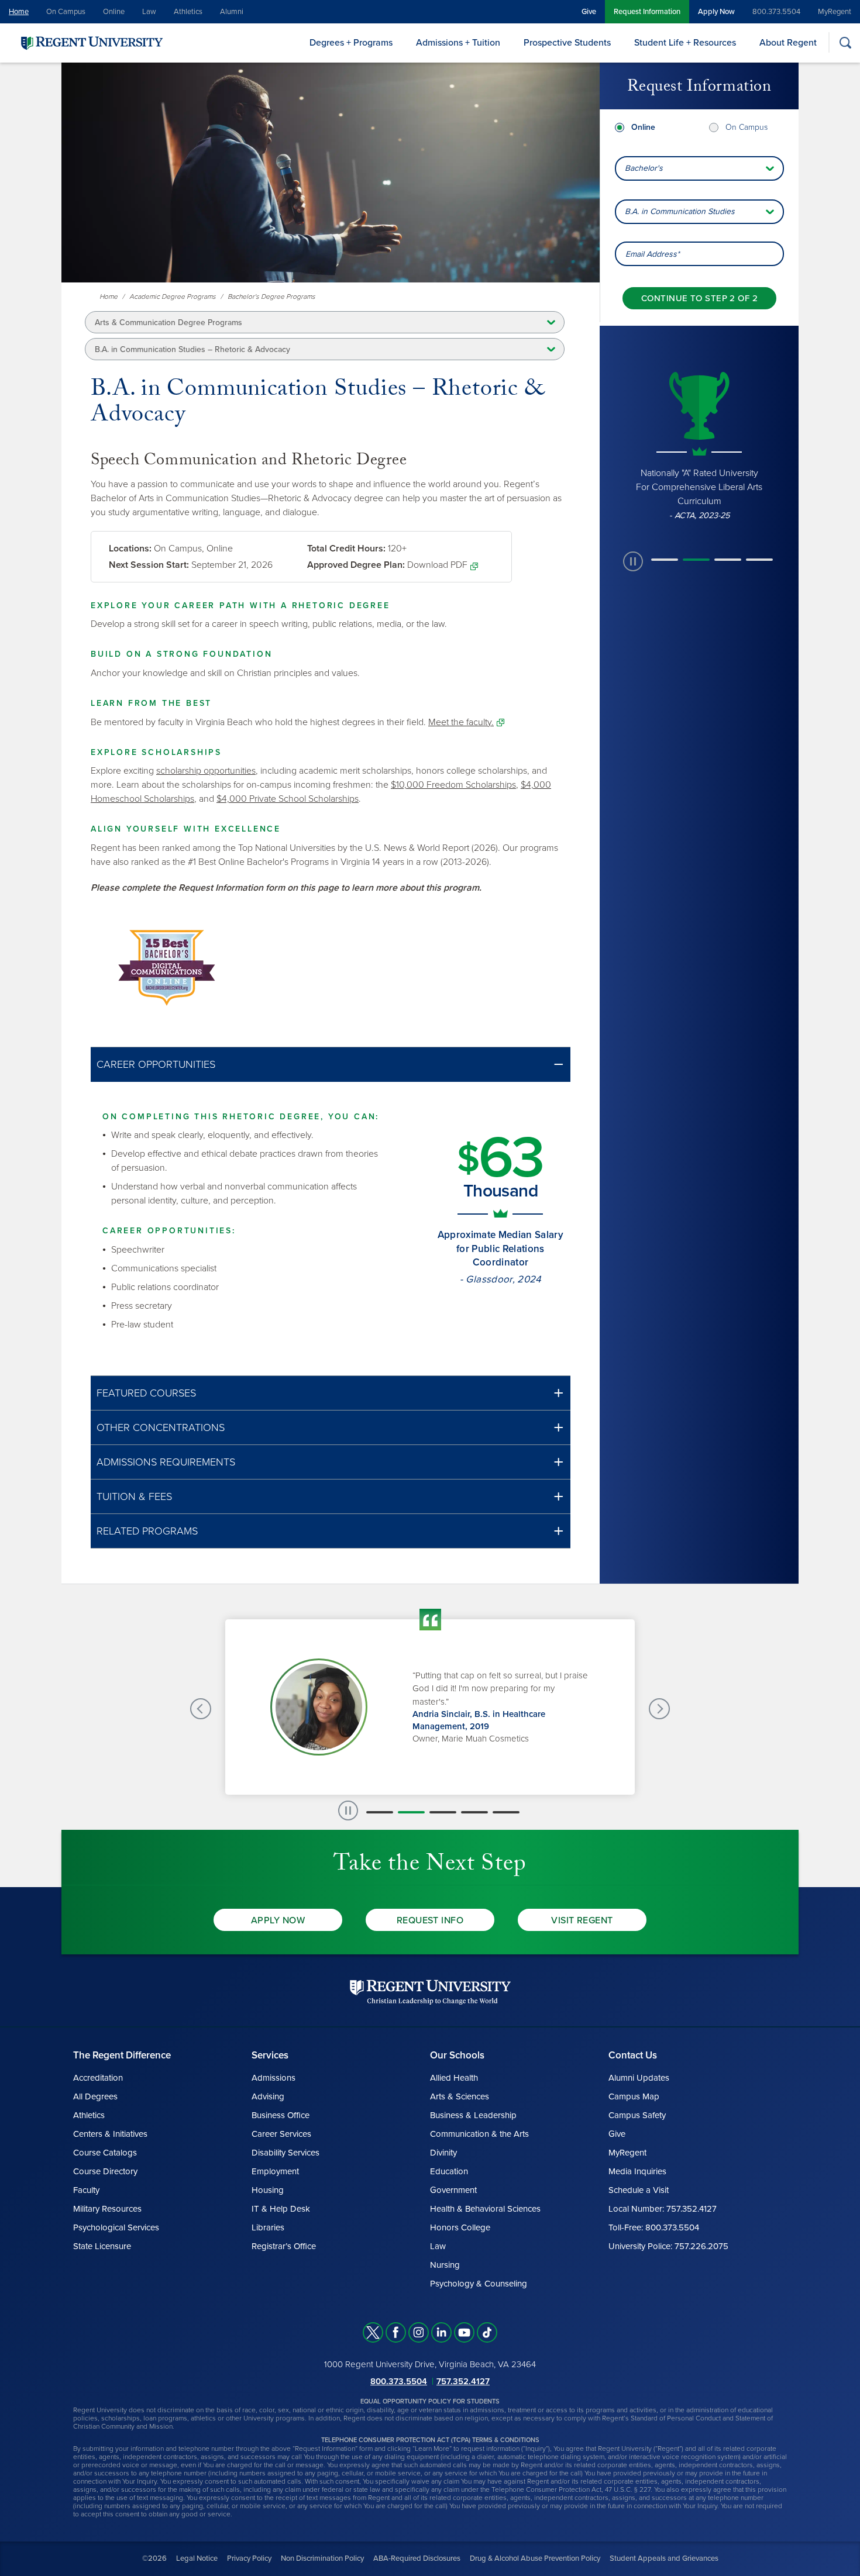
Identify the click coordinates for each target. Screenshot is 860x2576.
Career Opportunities (156, 1064)
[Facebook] (396, 2332)
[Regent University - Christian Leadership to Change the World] (430, 1992)
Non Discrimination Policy (322, 2558)
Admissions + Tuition (458, 43)
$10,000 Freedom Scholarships (453, 785)
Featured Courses (146, 1393)
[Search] (845, 42)
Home (19, 12)
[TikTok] (487, 2332)
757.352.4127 (463, 2381)
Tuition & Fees (134, 1496)
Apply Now (716, 12)
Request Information (647, 12)
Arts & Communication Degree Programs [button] (168, 323)
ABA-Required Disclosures (417, 2558)
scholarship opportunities (206, 771)
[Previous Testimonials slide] (201, 1709)
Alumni (232, 12)
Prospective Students (567, 43)
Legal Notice (197, 2558)
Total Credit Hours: (346, 549)
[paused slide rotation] (633, 561)
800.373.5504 (776, 12)
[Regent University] (91, 42)
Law (149, 12)
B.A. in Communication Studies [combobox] (680, 211)
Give (589, 12)
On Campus (66, 12)
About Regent (788, 43)
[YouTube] (464, 2332)
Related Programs (147, 1531)
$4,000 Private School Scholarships (288, 799)
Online (114, 12)
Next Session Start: (149, 565)
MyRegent (835, 12)
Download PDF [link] (437, 565)
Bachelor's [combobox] (644, 168)
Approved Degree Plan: (356, 565)
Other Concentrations (161, 1427)
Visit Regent (582, 1920)
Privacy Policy (249, 2558)
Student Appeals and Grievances (664, 2558)
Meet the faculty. (461, 722)
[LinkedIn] (441, 2332)
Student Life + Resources (685, 43)
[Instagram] (419, 2332)
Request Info (430, 1920)
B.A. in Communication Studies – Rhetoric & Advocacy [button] (192, 349)
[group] (699, 444)
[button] (331, 1065)
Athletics (188, 12)
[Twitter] (373, 2332)
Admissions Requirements (166, 1462)
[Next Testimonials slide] (659, 1709)
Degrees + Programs (351, 43)
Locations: (130, 549)
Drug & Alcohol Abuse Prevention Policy (535, 2558)
